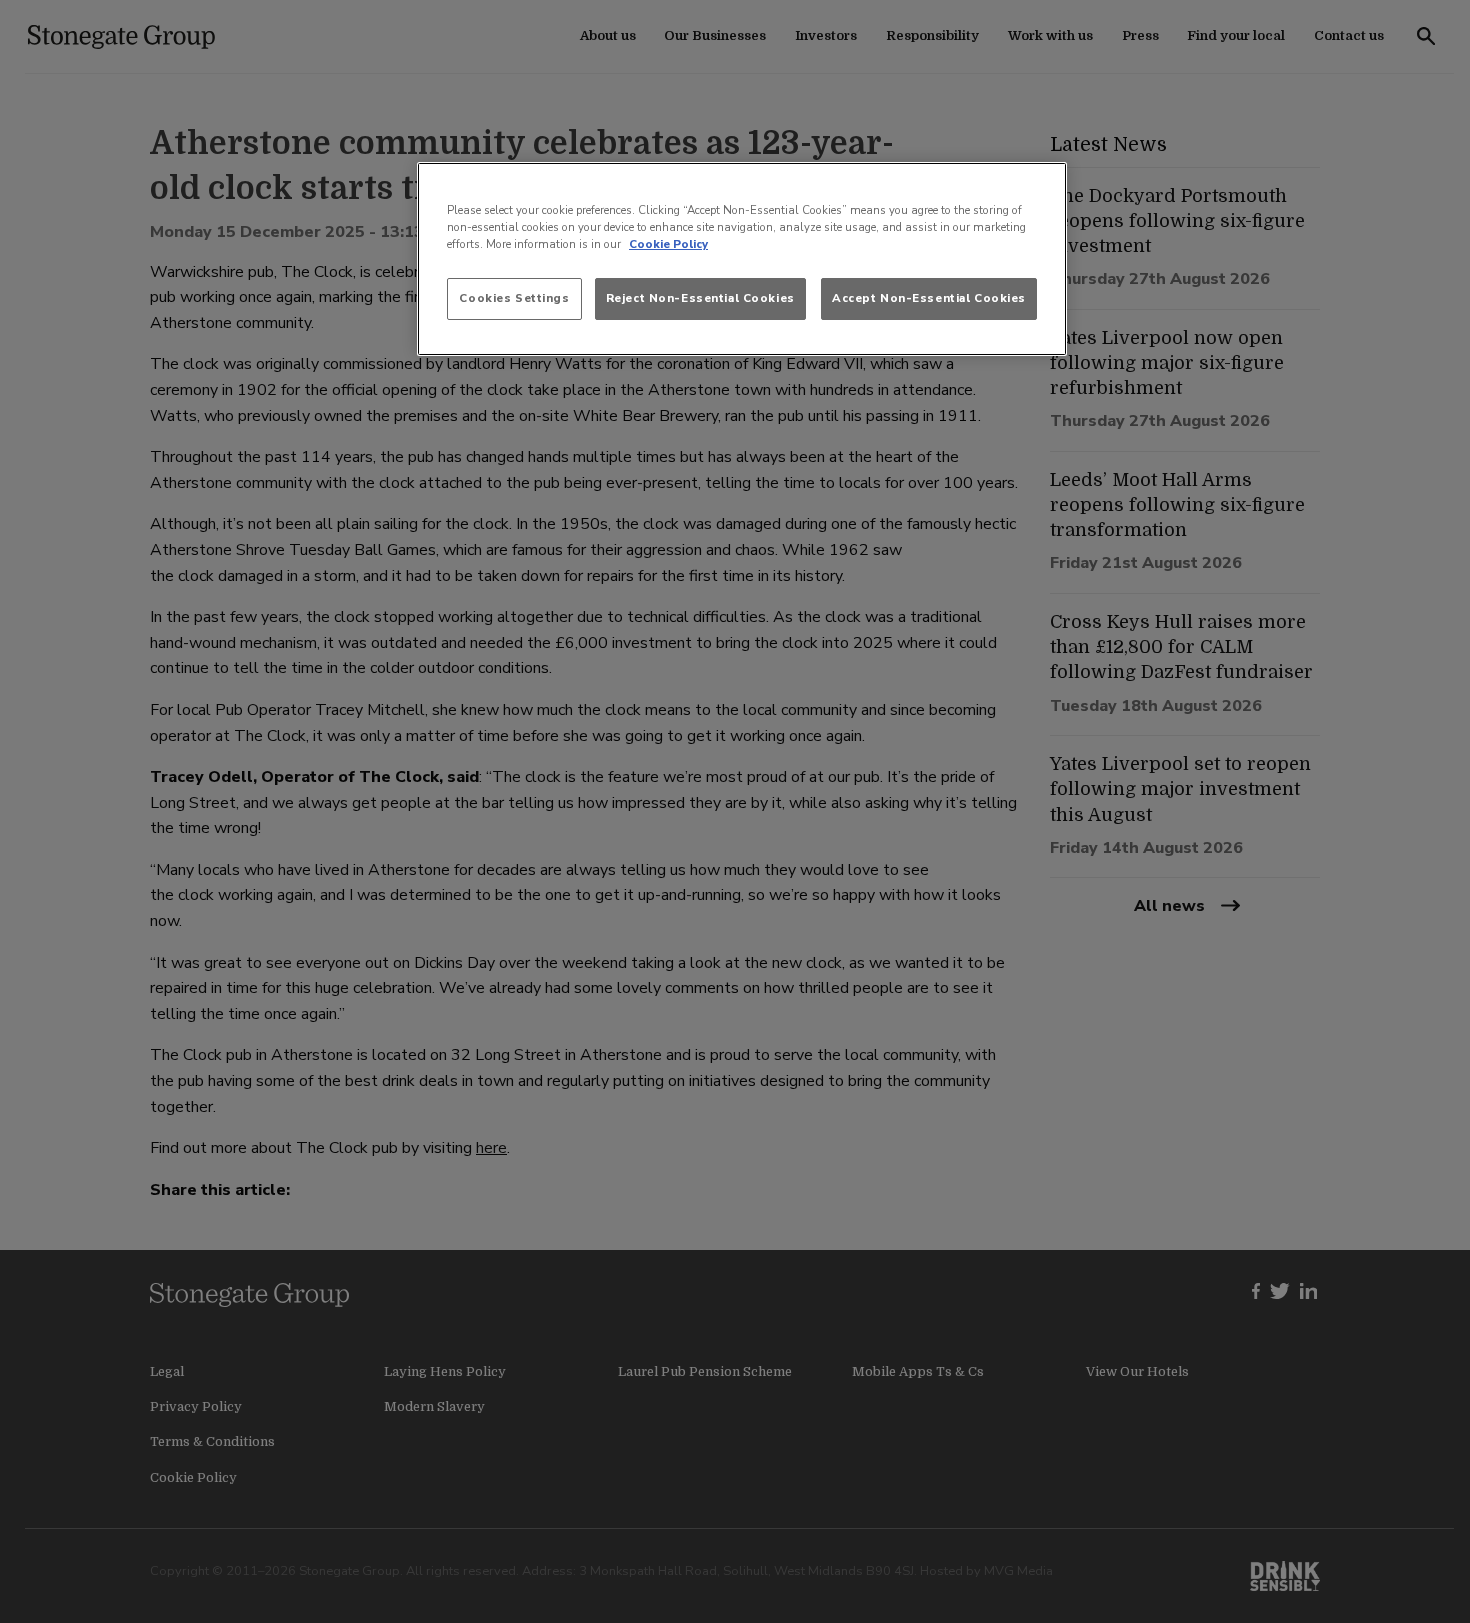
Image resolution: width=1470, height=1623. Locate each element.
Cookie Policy (668, 244)
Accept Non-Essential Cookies (929, 298)
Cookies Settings (514, 298)
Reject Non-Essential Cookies (700, 298)
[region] (742, 259)
